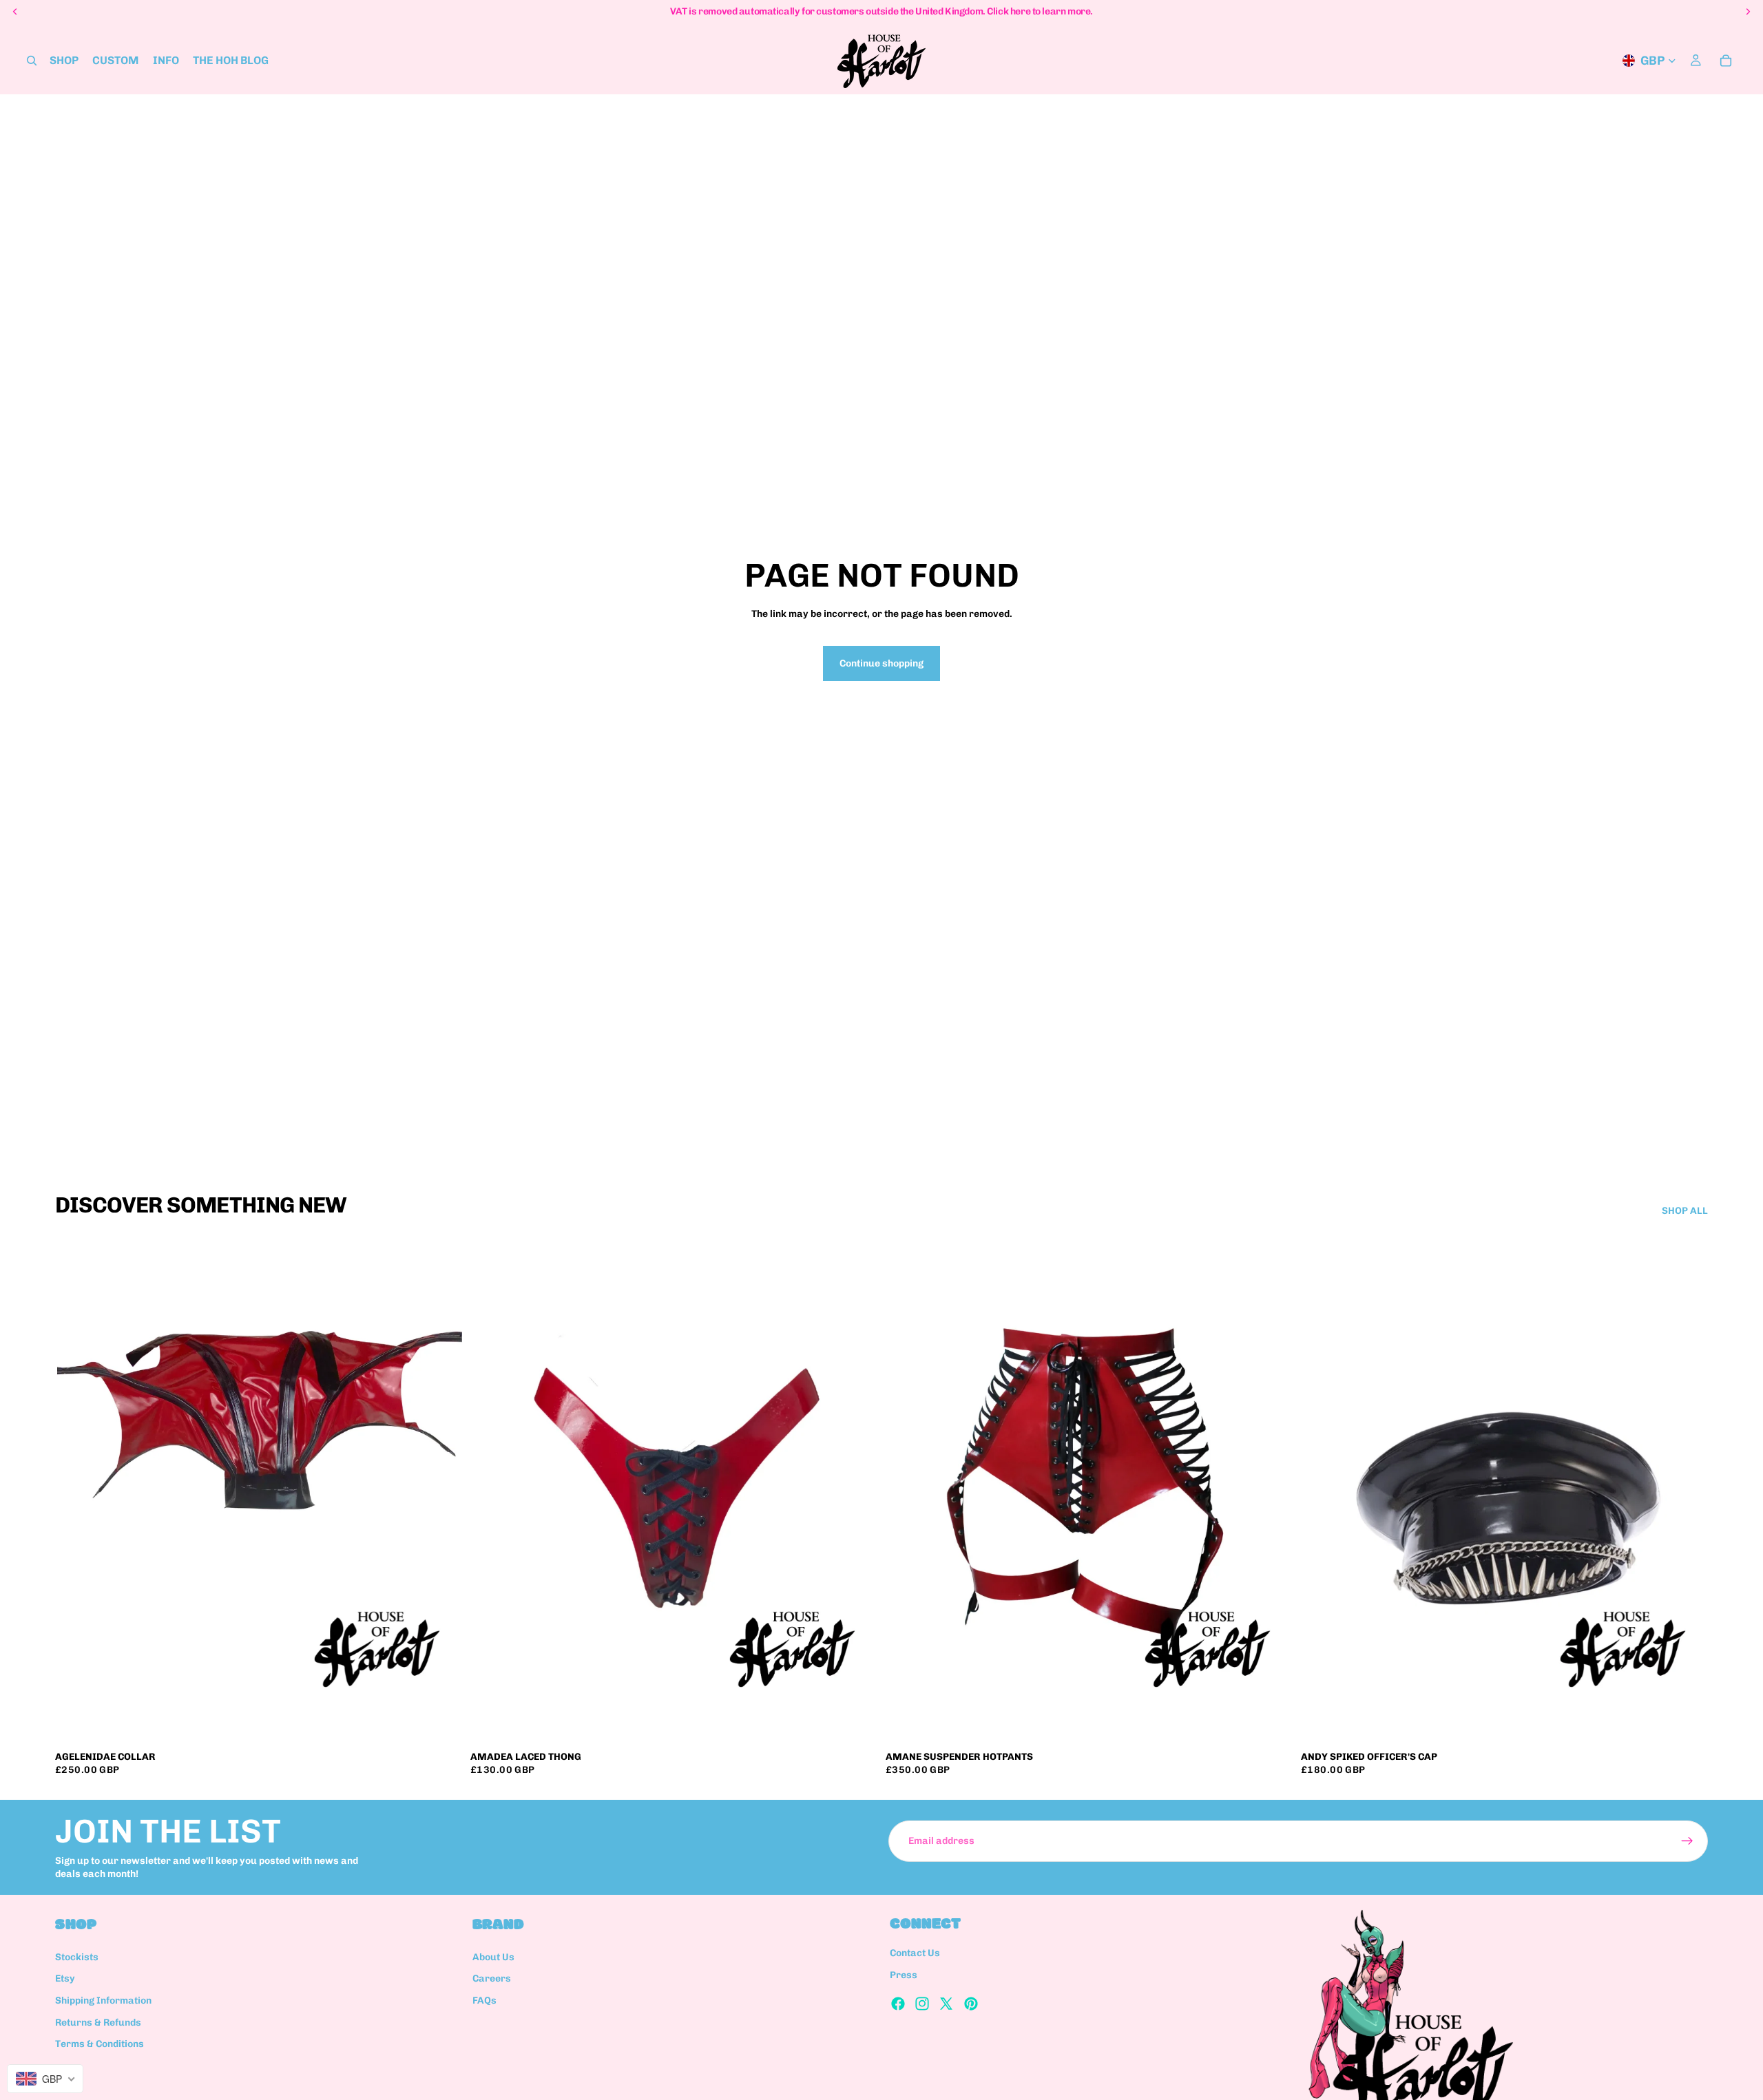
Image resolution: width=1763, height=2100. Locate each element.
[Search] (32, 61)
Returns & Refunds (98, 2023)
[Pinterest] (971, 2004)
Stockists (77, 1957)
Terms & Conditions (100, 2044)
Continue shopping (881, 663)
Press (904, 1975)
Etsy (65, 1979)
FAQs (484, 2001)
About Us (493, 1957)
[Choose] (441, 1722)
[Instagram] (922, 2004)
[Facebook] (898, 2004)
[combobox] (45, 2079)
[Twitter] (946, 2004)
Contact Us (915, 1954)
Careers (492, 1979)
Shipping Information (103, 2001)
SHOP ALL (1685, 1211)
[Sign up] (1687, 1841)
